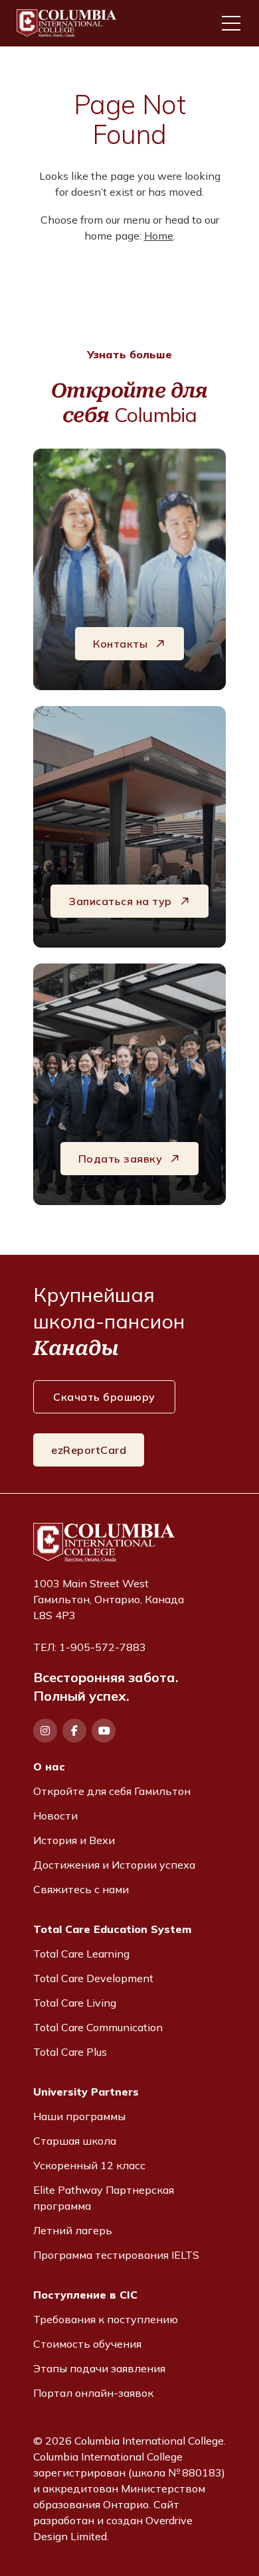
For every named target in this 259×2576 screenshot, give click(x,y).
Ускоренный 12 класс (89, 2165)
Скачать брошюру (104, 1397)
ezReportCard (89, 1450)
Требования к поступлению (106, 2319)
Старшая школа (75, 2141)
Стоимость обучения (87, 2344)
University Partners (86, 2092)
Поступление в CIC (85, 2295)
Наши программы (79, 2116)
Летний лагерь (73, 2230)
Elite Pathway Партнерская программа (104, 2198)
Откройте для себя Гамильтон (112, 1791)
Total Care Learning (81, 1954)
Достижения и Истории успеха (114, 1865)
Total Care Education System (112, 1929)
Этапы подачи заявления (99, 2368)
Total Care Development (93, 1978)
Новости (55, 1816)
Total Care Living (75, 2003)
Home (159, 236)
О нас (49, 1766)
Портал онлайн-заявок (93, 2393)
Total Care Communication (98, 2027)
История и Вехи (74, 1840)
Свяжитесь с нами (81, 1889)
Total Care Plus (70, 2052)
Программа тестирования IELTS (116, 2255)
